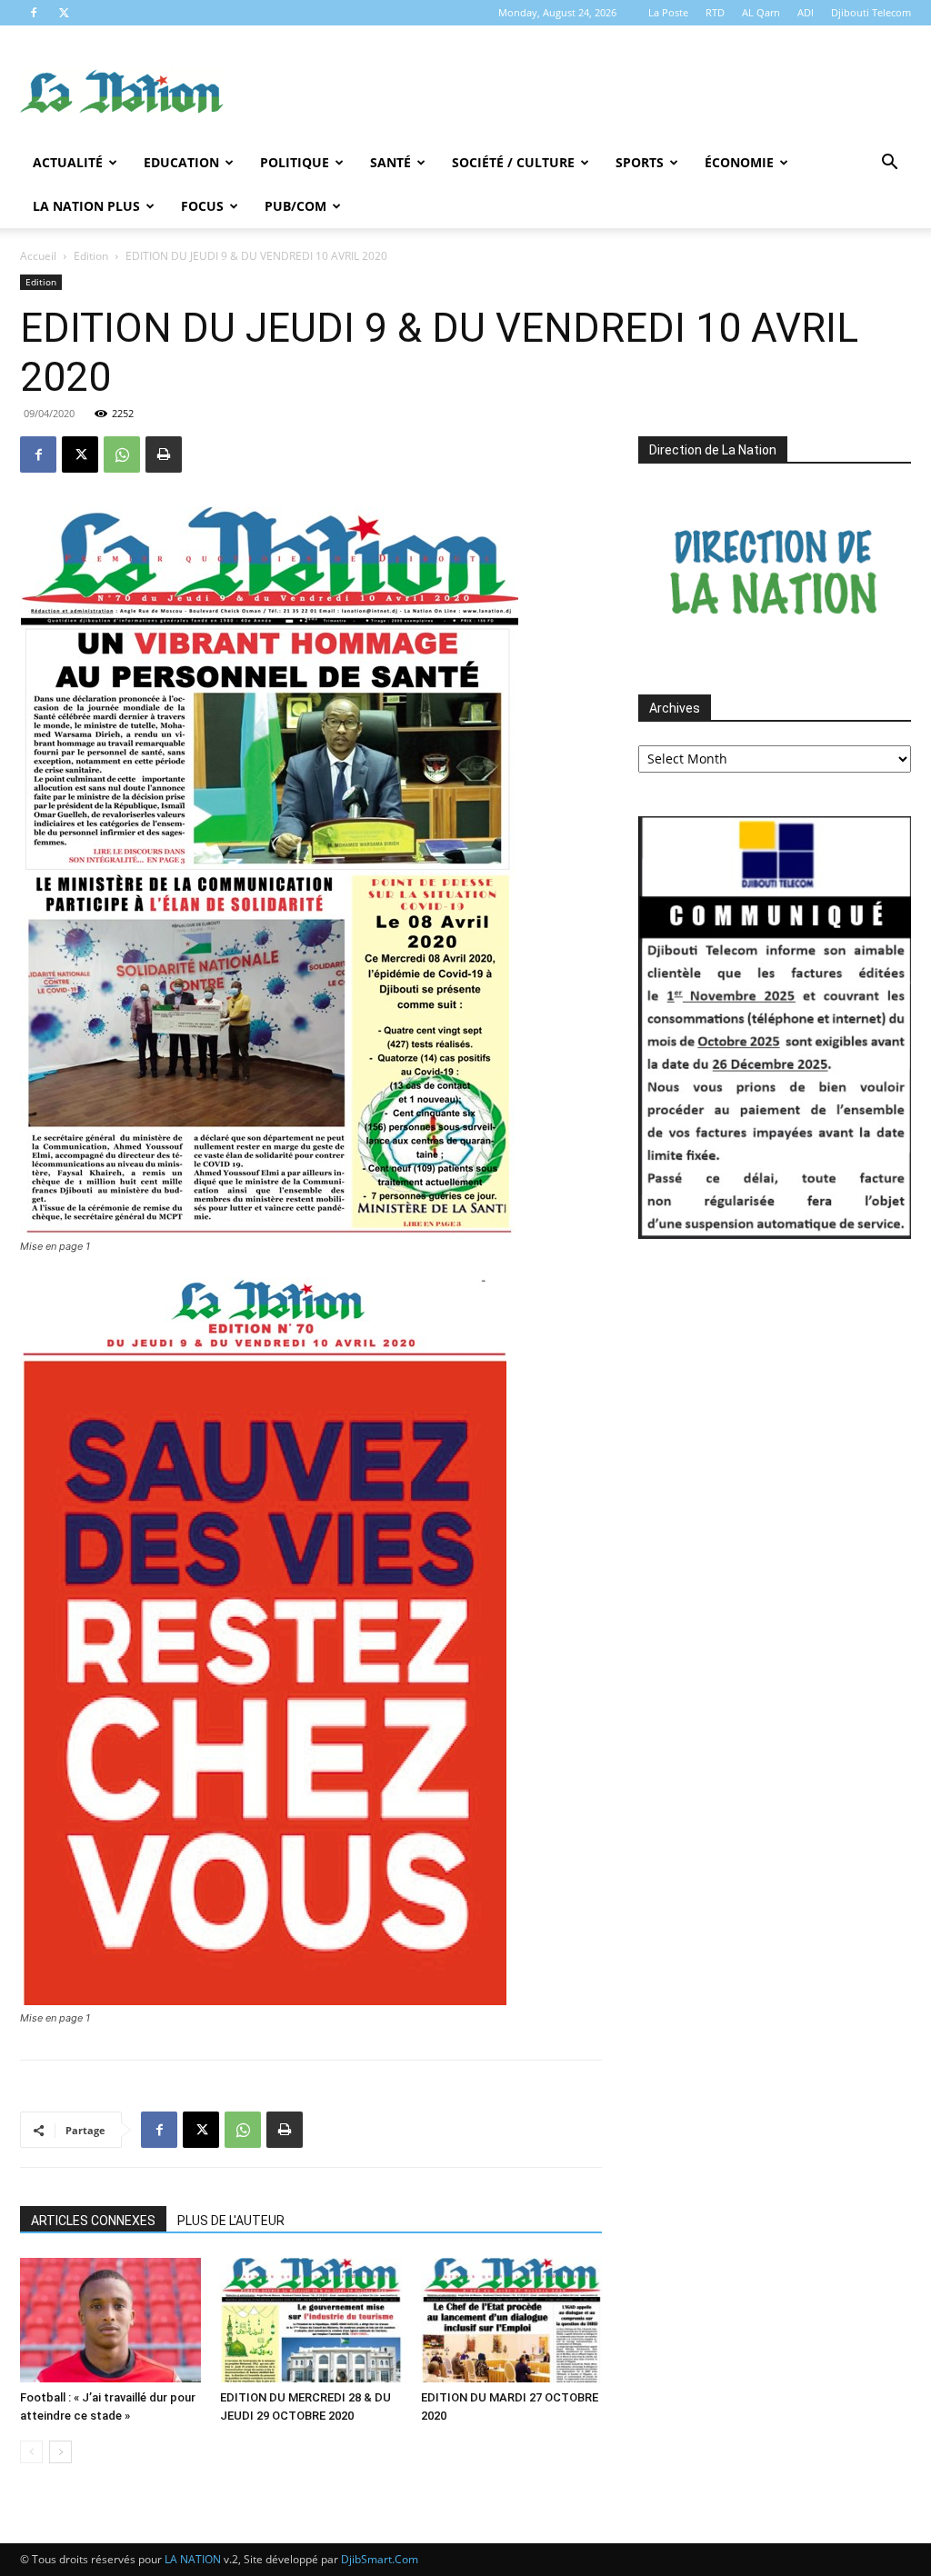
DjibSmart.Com (380, 2559)
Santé (390, 162)
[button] (889, 164)
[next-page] (60, 2452)
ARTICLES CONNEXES (93, 2221)
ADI (806, 12)
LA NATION (193, 2559)
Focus (202, 206)
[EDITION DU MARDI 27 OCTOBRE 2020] (511, 2320)
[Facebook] (34, 13)
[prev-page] (31, 2452)
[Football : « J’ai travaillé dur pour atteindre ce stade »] (110, 2320)
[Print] (164, 454)
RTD (715, 12)
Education (181, 162)
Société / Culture (513, 162)
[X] (64, 13)
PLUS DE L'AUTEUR (231, 2221)
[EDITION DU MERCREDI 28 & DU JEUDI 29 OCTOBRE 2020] (310, 2320)
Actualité (68, 162)
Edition (91, 256)
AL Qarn (761, 12)
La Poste (668, 12)
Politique (295, 162)
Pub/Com (295, 206)
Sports (640, 162)
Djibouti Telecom (871, 12)
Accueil (38, 256)
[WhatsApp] (122, 454)
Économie (739, 162)
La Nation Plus (86, 206)
